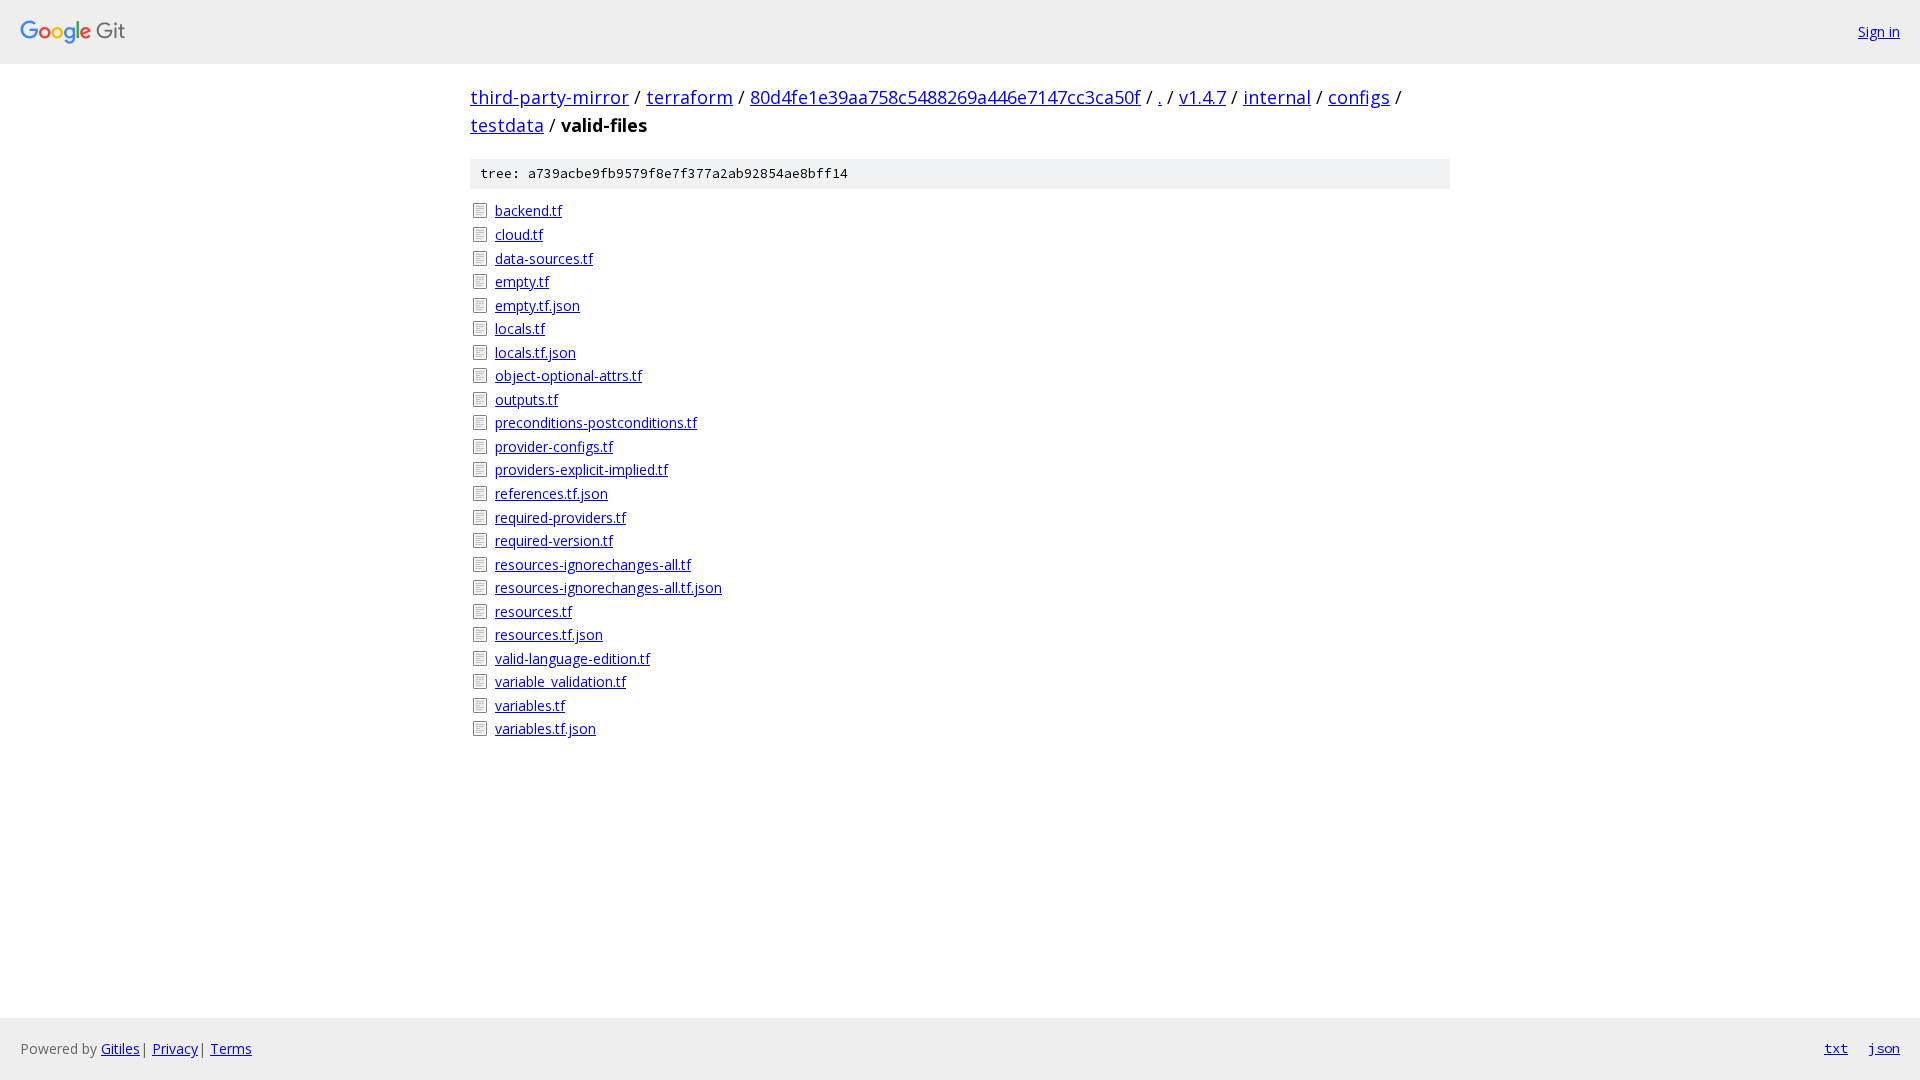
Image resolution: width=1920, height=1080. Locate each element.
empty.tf (522, 281)
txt (1836, 1048)
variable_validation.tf (560, 681)
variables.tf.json (545, 728)
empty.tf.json (537, 305)
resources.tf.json (549, 634)
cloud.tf (519, 234)
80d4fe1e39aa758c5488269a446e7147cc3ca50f (945, 97)
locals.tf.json (535, 352)
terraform (689, 97)
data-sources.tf (544, 258)
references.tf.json (551, 493)
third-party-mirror (549, 97)
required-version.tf (554, 540)
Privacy (175, 1048)
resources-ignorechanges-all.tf (593, 564)
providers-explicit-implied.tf (581, 469)
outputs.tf (526, 399)
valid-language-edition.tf (572, 658)
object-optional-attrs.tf (568, 375)
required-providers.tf (560, 517)
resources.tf (533, 611)
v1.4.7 (1202, 97)
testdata (507, 125)
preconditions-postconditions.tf (596, 422)
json (1884, 1048)
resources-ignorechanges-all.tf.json (608, 587)
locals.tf (520, 328)
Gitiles (120, 1048)
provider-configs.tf (554, 446)
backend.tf (528, 210)
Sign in (1879, 31)
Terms (231, 1048)
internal (1277, 97)
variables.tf (530, 705)
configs (1359, 97)
